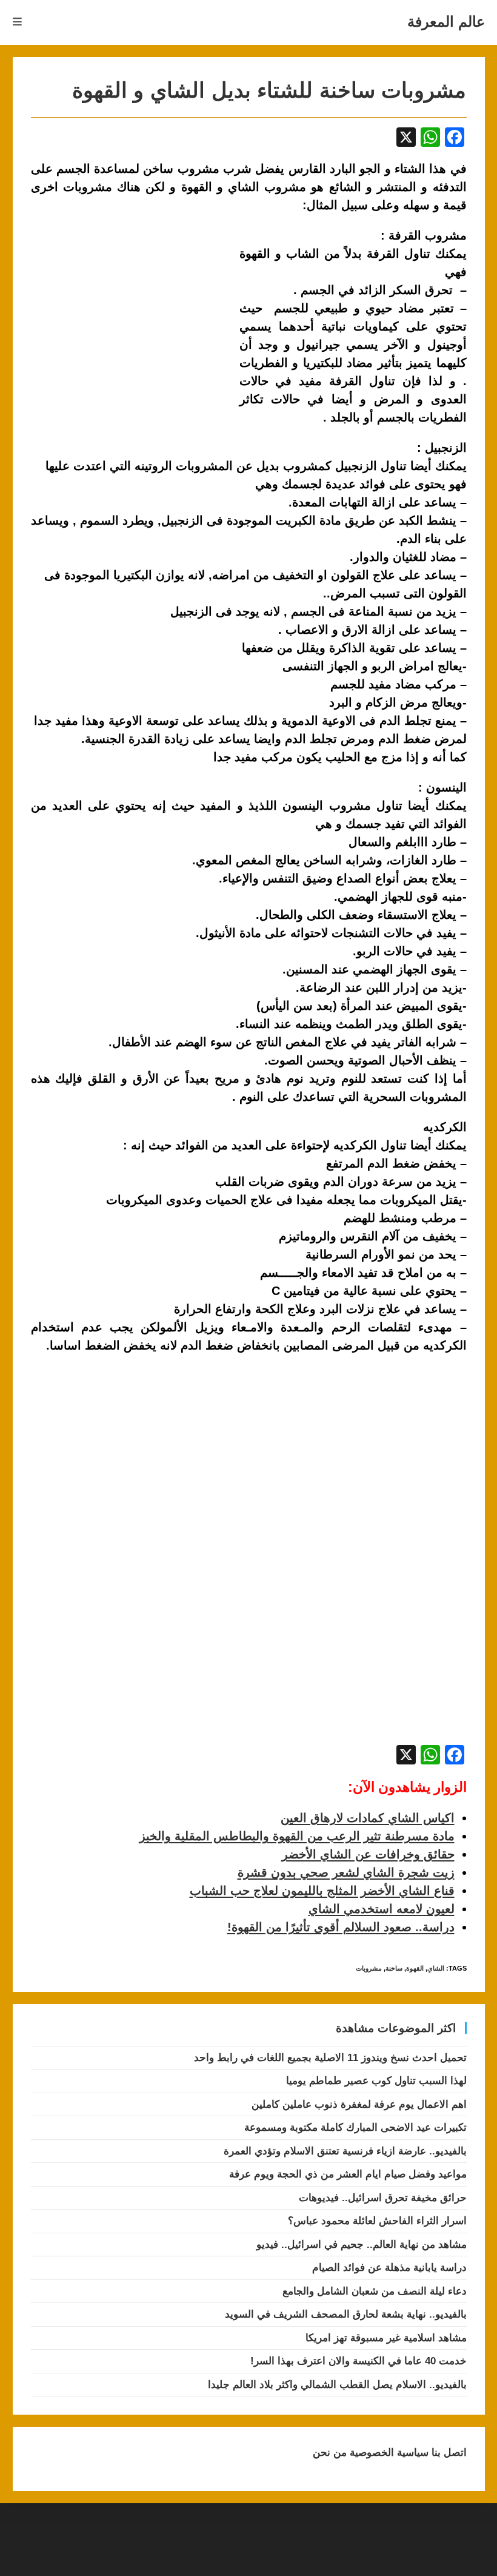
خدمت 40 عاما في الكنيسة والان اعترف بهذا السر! (359, 2361)
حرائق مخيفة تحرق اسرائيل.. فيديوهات (383, 2198)
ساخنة (394, 1968)
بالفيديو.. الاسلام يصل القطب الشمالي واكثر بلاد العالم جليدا (337, 2385)
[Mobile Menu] (18, 22)
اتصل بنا (448, 2453)
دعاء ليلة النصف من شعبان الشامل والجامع (375, 2291)
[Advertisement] (133, 316)
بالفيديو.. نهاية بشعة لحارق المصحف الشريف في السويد (346, 2314)
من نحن (330, 2453)
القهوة (415, 1968)
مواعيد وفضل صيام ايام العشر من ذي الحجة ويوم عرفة (348, 2174)
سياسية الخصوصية (388, 2453)
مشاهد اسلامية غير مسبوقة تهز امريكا (386, 2338)
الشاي (436, 1968)
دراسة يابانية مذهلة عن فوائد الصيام (389, 2268)
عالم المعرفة (446, 22)
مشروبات (369, 1968)
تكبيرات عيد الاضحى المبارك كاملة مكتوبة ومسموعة (355, 2127)
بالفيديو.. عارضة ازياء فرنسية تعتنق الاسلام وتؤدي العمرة (345, 2151)
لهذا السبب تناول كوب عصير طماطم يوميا (376, 2081)
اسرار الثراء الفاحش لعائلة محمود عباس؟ (377, 2221)
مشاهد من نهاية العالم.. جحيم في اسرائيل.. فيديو (362, 2245)
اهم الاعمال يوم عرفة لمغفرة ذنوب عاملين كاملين (359, 2104)
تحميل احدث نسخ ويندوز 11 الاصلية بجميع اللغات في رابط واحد (330, 2058)
